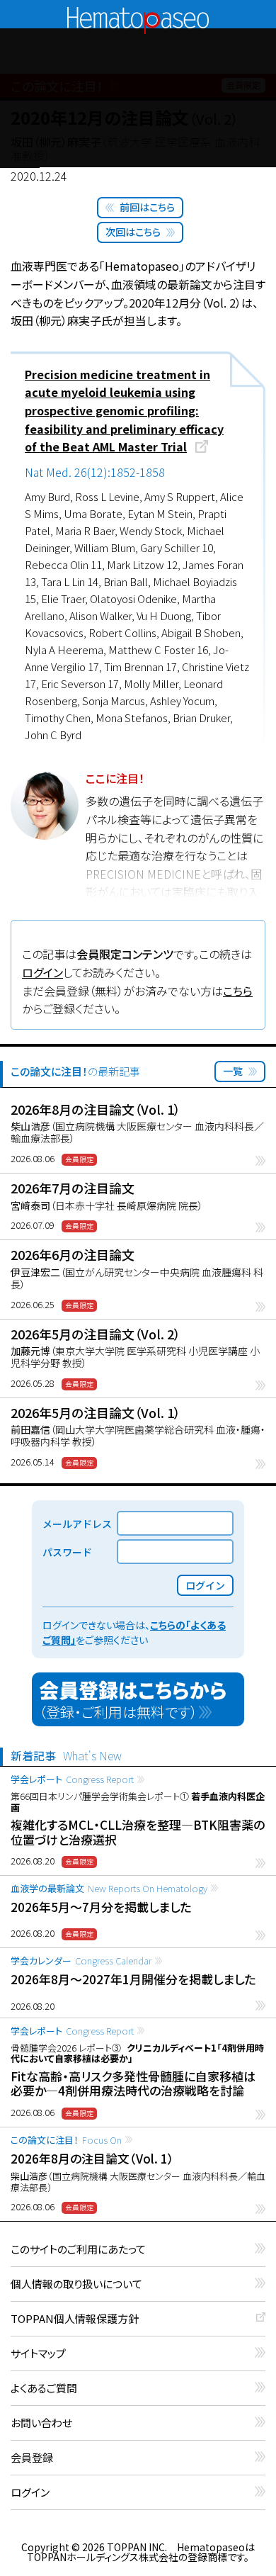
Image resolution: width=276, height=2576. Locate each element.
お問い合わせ (41, 2423)
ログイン (42, 972)
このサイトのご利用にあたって (78, 2250)
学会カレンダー (81, 1961)
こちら (238, 991)
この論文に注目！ (66, 2140)
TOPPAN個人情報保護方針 (75, 2319)
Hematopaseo (138, 13)
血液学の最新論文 (109, 1888)
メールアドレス (77, 1524)
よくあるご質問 (44, 2389)
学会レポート (72, 1779)
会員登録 (32, 2458)
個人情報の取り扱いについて (76, 2284)
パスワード (67, 1552)
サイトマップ (38, 2354)
